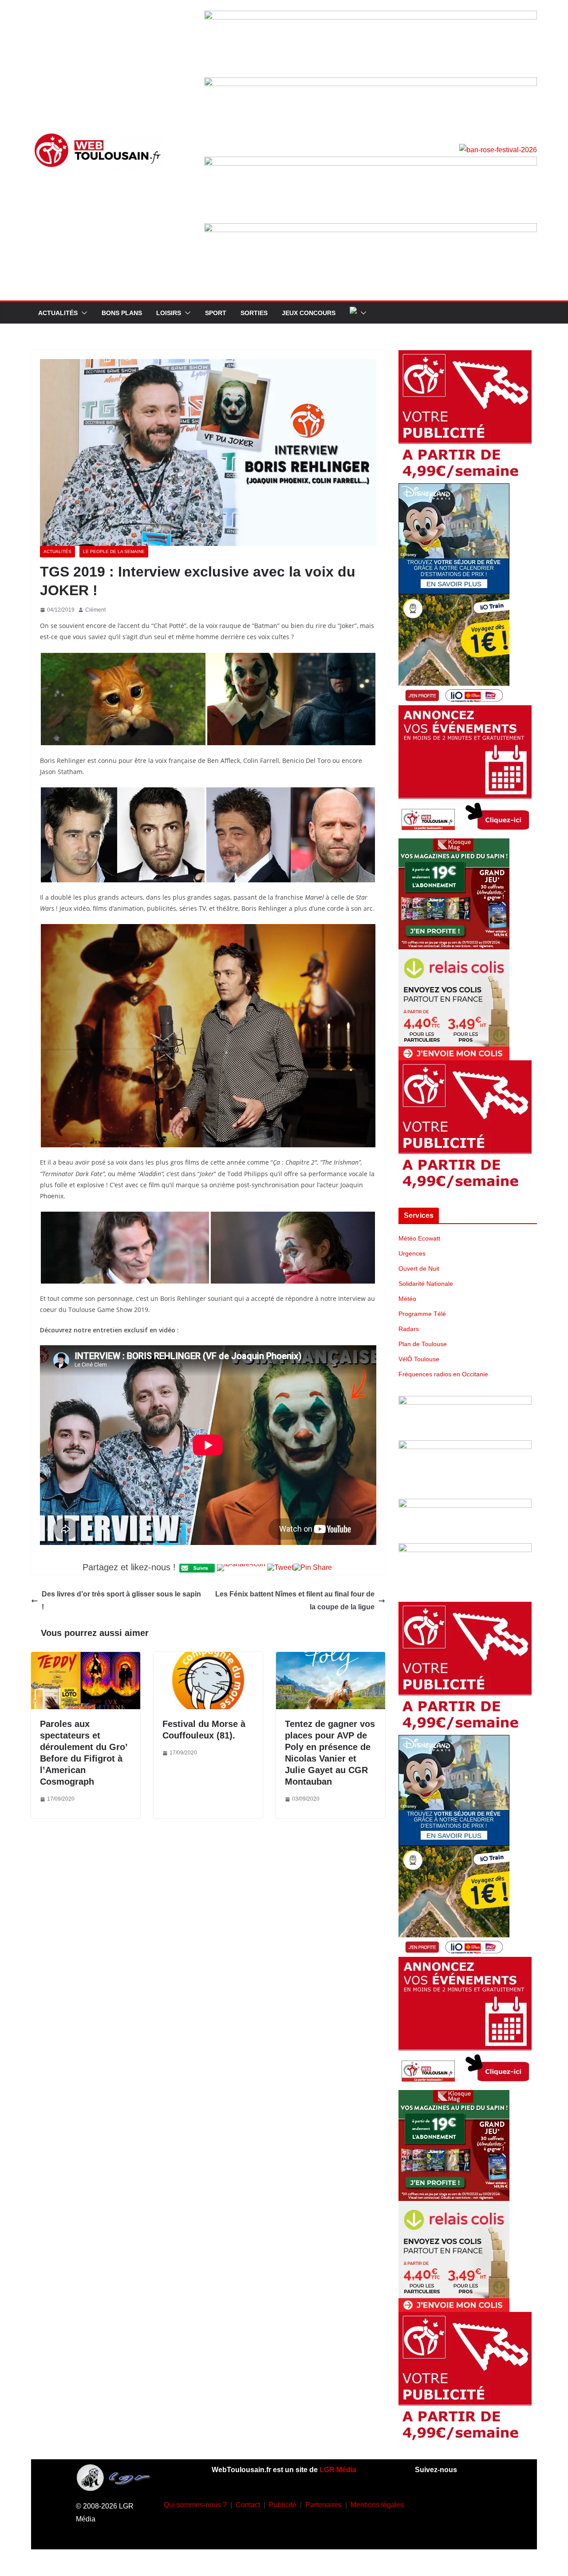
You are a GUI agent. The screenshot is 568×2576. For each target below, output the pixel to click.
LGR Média (338, 2470)
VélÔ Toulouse (419, 1359)
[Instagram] (454, 2503)
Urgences (412, 1253)
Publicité (283, 2505)
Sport (216, 313)
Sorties (254, 313)
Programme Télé (422, 1314)
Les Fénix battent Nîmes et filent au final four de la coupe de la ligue (295, 1600)
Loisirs (169, 313)
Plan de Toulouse (423, 1344)
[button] (83, 313)
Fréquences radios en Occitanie (443, 1374)
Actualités (58, 313)
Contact (248, 2505)
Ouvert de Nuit (419, 1268)
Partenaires (323, 2505)
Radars (409, 1329)
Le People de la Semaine (114, 551)
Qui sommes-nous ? (195, 2505)
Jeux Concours (309, 313)
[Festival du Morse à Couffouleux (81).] (208, 1658)
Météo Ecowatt (419, 1238)
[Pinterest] (466, 2529)
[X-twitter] (440, 2529)
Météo (407, 1299)
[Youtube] (480, 2503)
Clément (95, 610)
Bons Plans (122, 313)
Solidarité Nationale (426, 1284)
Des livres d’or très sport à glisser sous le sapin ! (121, 1600)
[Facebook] (427, 2503)
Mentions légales (377, 2505)
